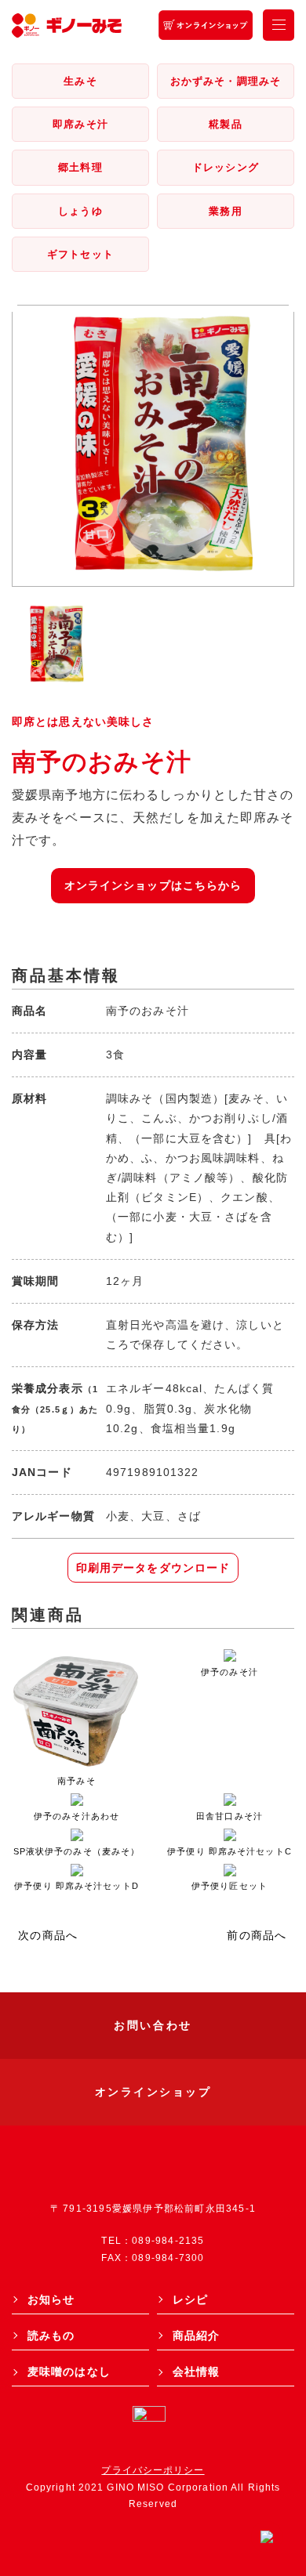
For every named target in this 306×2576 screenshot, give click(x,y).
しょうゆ (80, 211)
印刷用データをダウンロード (153, 1568)
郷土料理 (80, 167)
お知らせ (51, 2299)
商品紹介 (196, 2335)
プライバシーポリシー (153, 2470)
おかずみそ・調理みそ (226, 81)
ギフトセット (80, 254)
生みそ (80, 81)
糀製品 (225, 124)
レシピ (190, 2299)
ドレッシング (226, 167)
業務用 (225, 211)
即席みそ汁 (80, 124)
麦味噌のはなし (69, 2372)
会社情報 (196, 2372)
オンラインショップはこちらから (153, 885)
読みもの (51, 2335)
